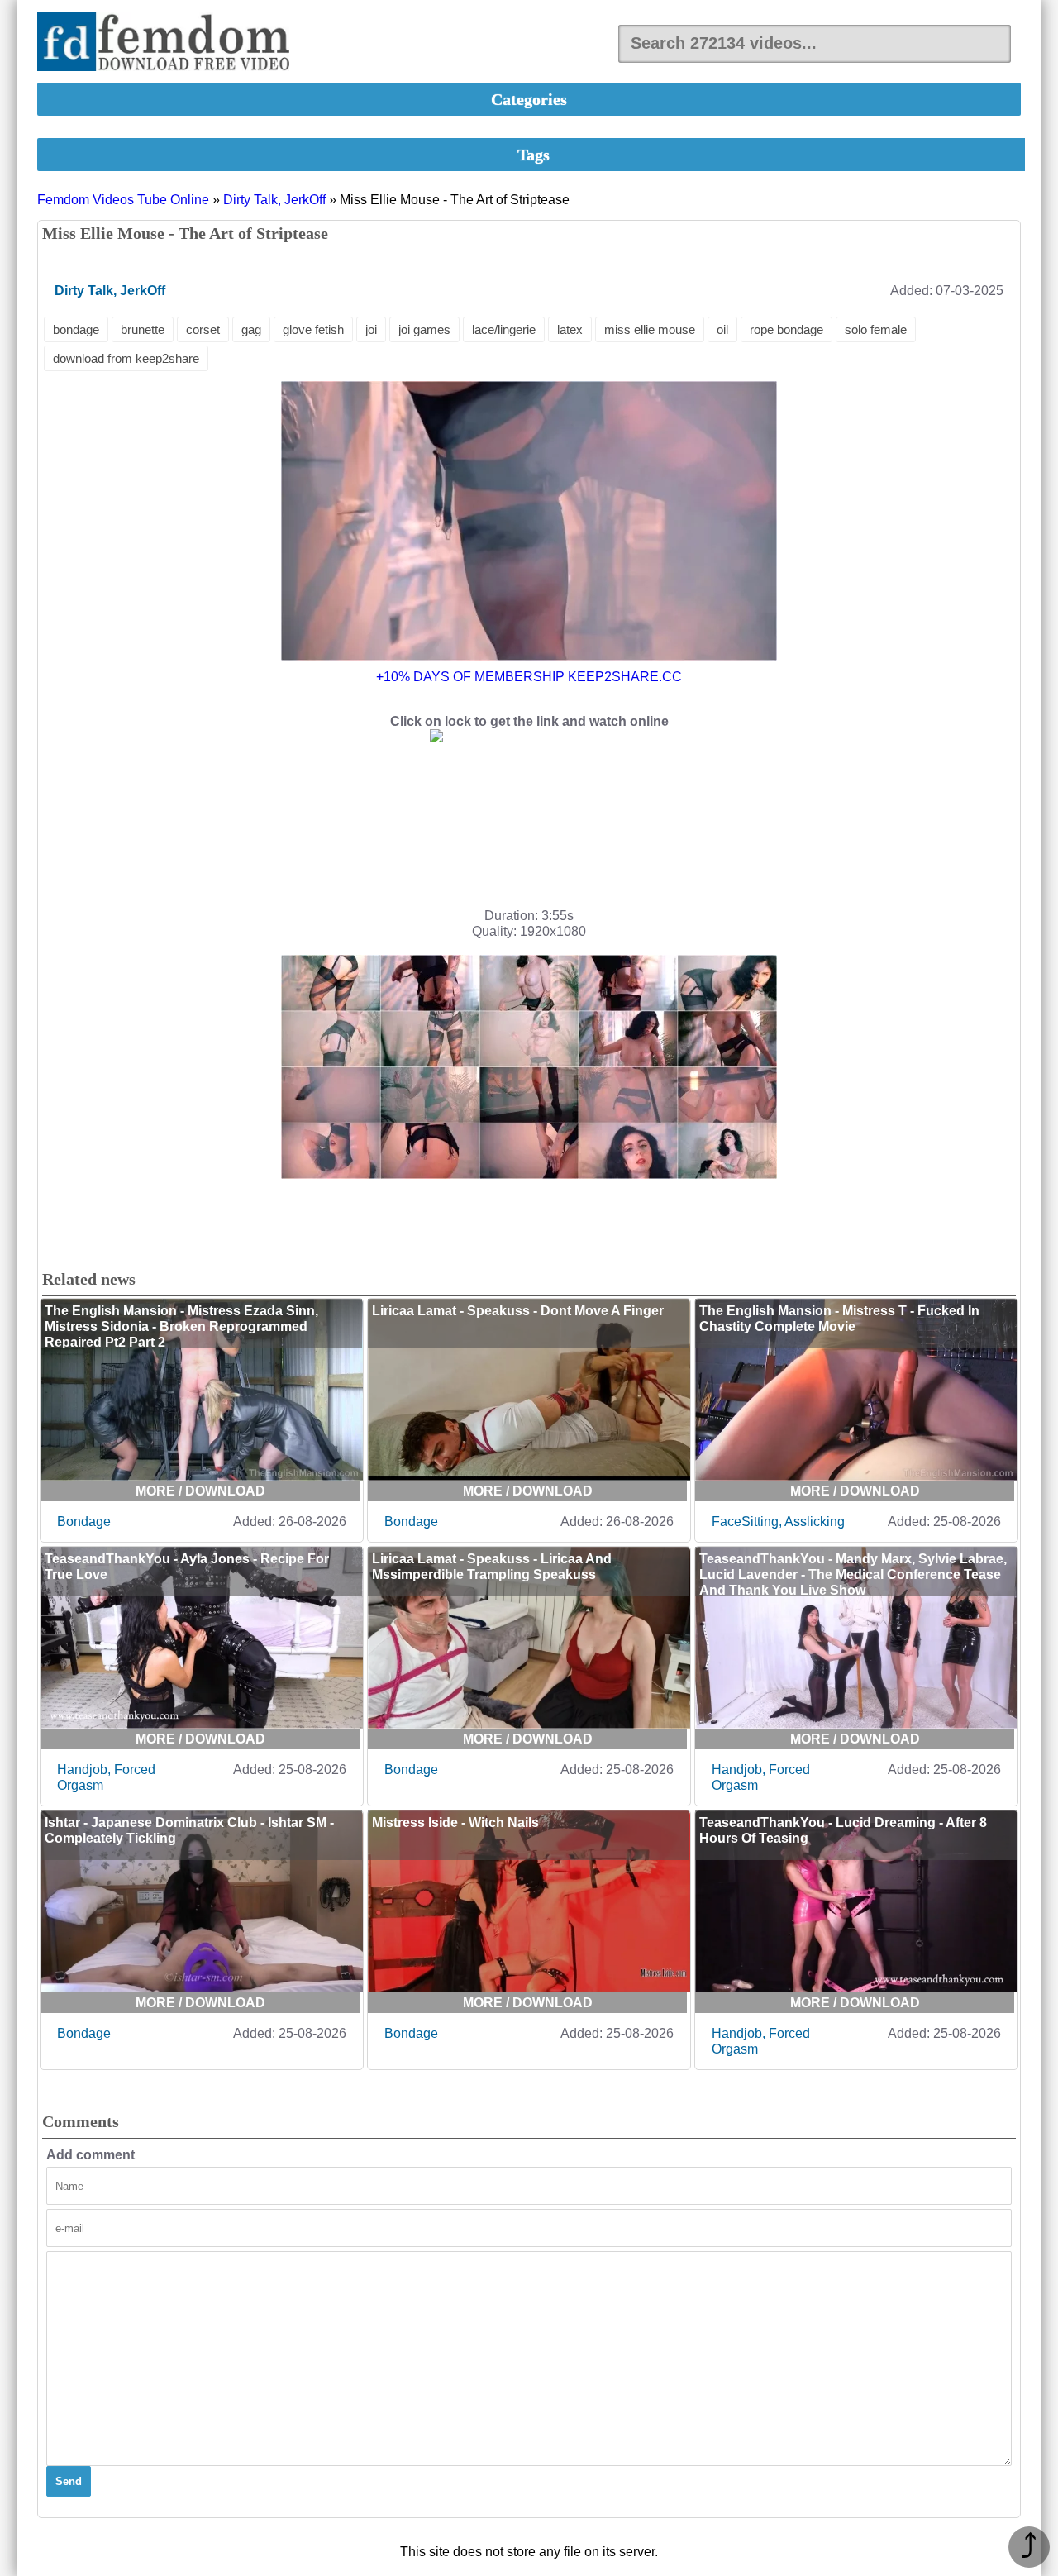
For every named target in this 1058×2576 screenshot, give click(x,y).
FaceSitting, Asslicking (778, 1522)
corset (203, 329)
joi (371, 329)
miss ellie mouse (650, 329)
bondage (76, 329)
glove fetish (313, 329)
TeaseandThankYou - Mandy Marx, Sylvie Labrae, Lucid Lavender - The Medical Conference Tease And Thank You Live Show (853, 1574)
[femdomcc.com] (169, 43)
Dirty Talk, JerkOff (274, 200)
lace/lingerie (504, 329)
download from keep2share (126, 358)
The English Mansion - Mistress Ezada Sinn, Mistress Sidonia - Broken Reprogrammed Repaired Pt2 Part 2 (181, 1326)
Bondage (84, 1522)
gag (251, 329)
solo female (876, 329)
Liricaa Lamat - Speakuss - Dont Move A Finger (518, 1311)
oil (722, 329)
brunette (143, 329)
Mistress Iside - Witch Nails (455, 1822)
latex (570, 329)
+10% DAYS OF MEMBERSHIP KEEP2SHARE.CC (529, 677)
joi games (424, 329)
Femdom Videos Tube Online (123, 200)
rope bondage (786, 329)
